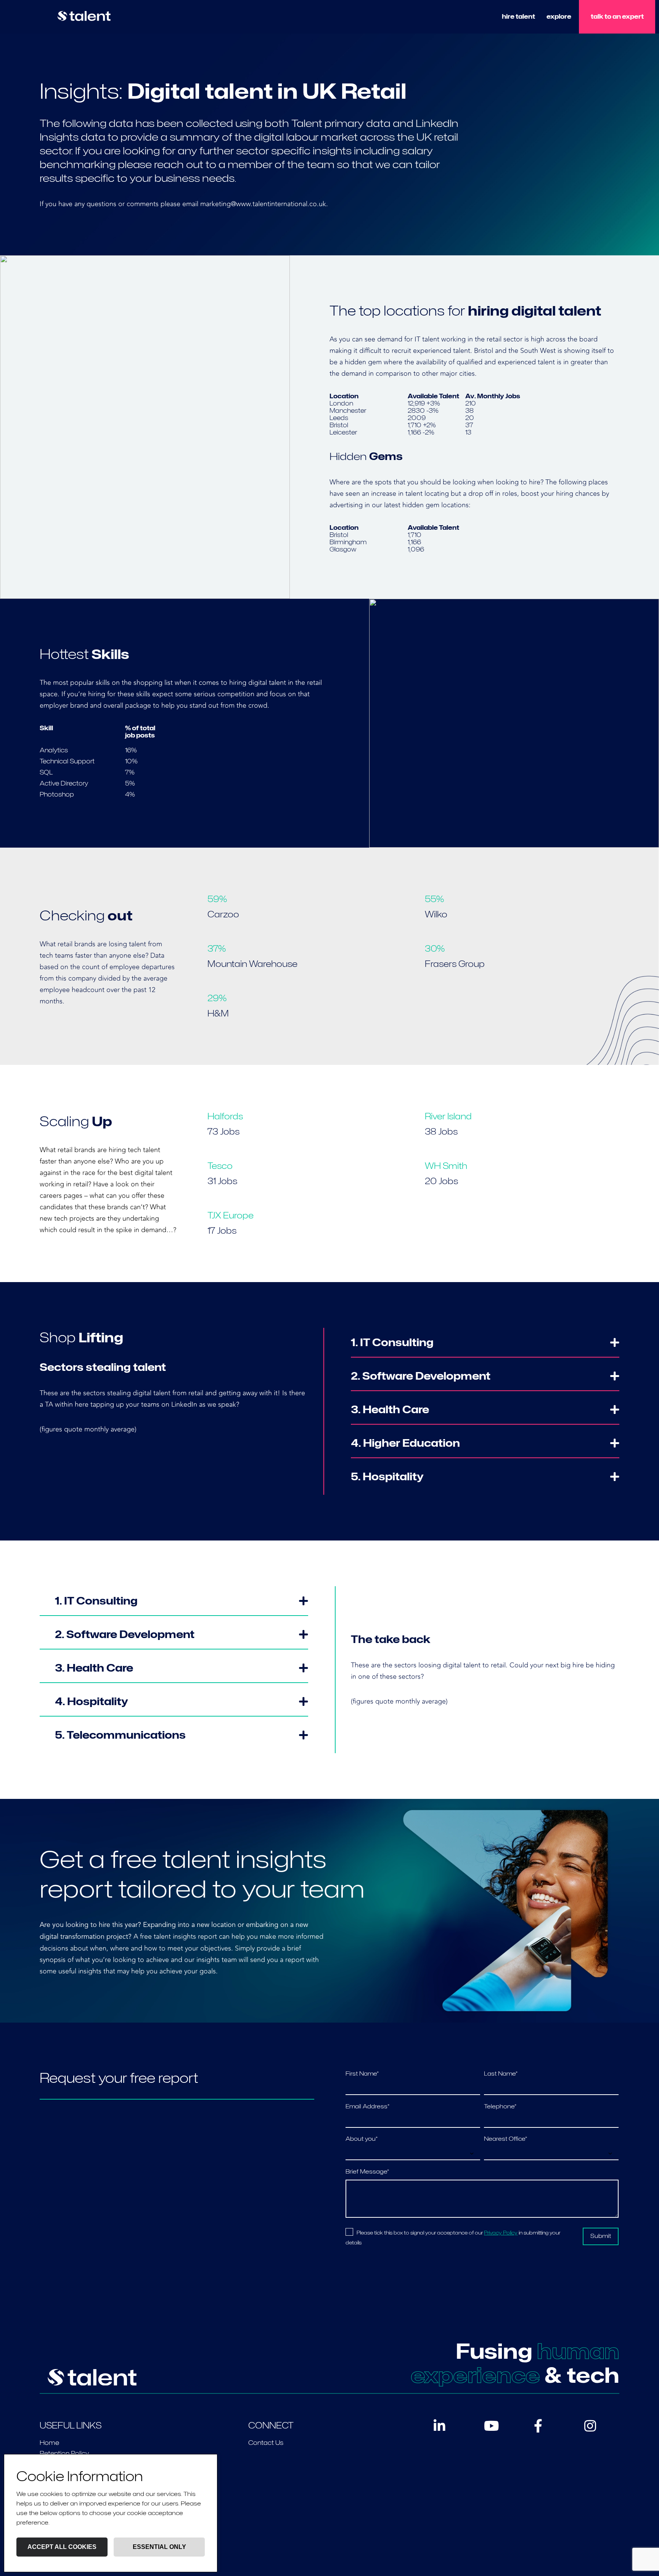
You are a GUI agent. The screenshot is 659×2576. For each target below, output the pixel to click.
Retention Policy (64, 2453)
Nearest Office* (506, 2139)
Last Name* (501, 2074)
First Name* (362, 2074)
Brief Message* (367, 2172)
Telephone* (500, 2106)
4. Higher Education (405, 1443)
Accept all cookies (62, 2547)
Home (49, 2443)
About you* (362, 2139)
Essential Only (159, 2547)
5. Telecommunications (120, 1735)
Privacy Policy (501, 2233)
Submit (601, 2236)
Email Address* (367, 2106)
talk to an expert (617, 17)
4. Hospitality (92, 1701)
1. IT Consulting (392, 1342)
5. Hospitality (387, 1476)
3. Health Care (390, 1409)
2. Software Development (421, 1376)
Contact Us (266, 2443)
